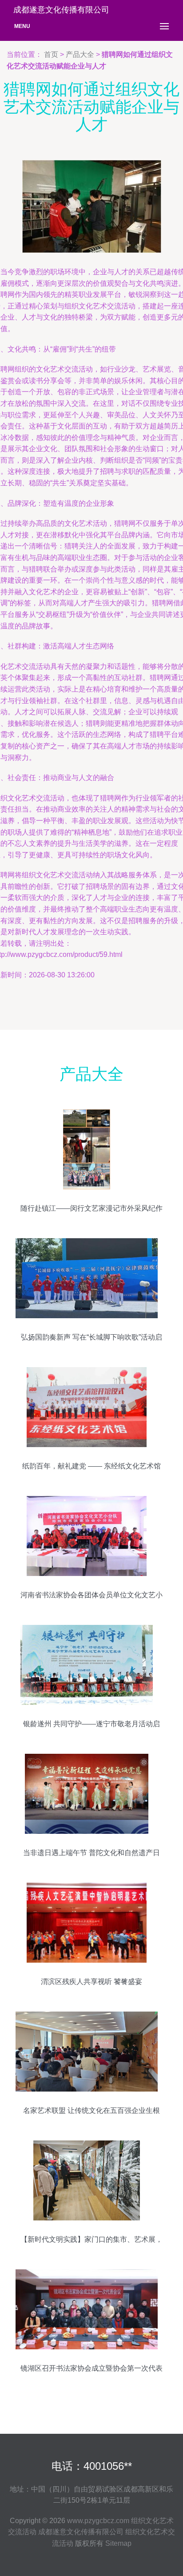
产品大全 (80, 54)
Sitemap (118, 2543)
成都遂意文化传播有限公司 (81, 2532)
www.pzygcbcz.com (98, 2521)
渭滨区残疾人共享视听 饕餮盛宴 (91, 1982)
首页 (51, 54)
